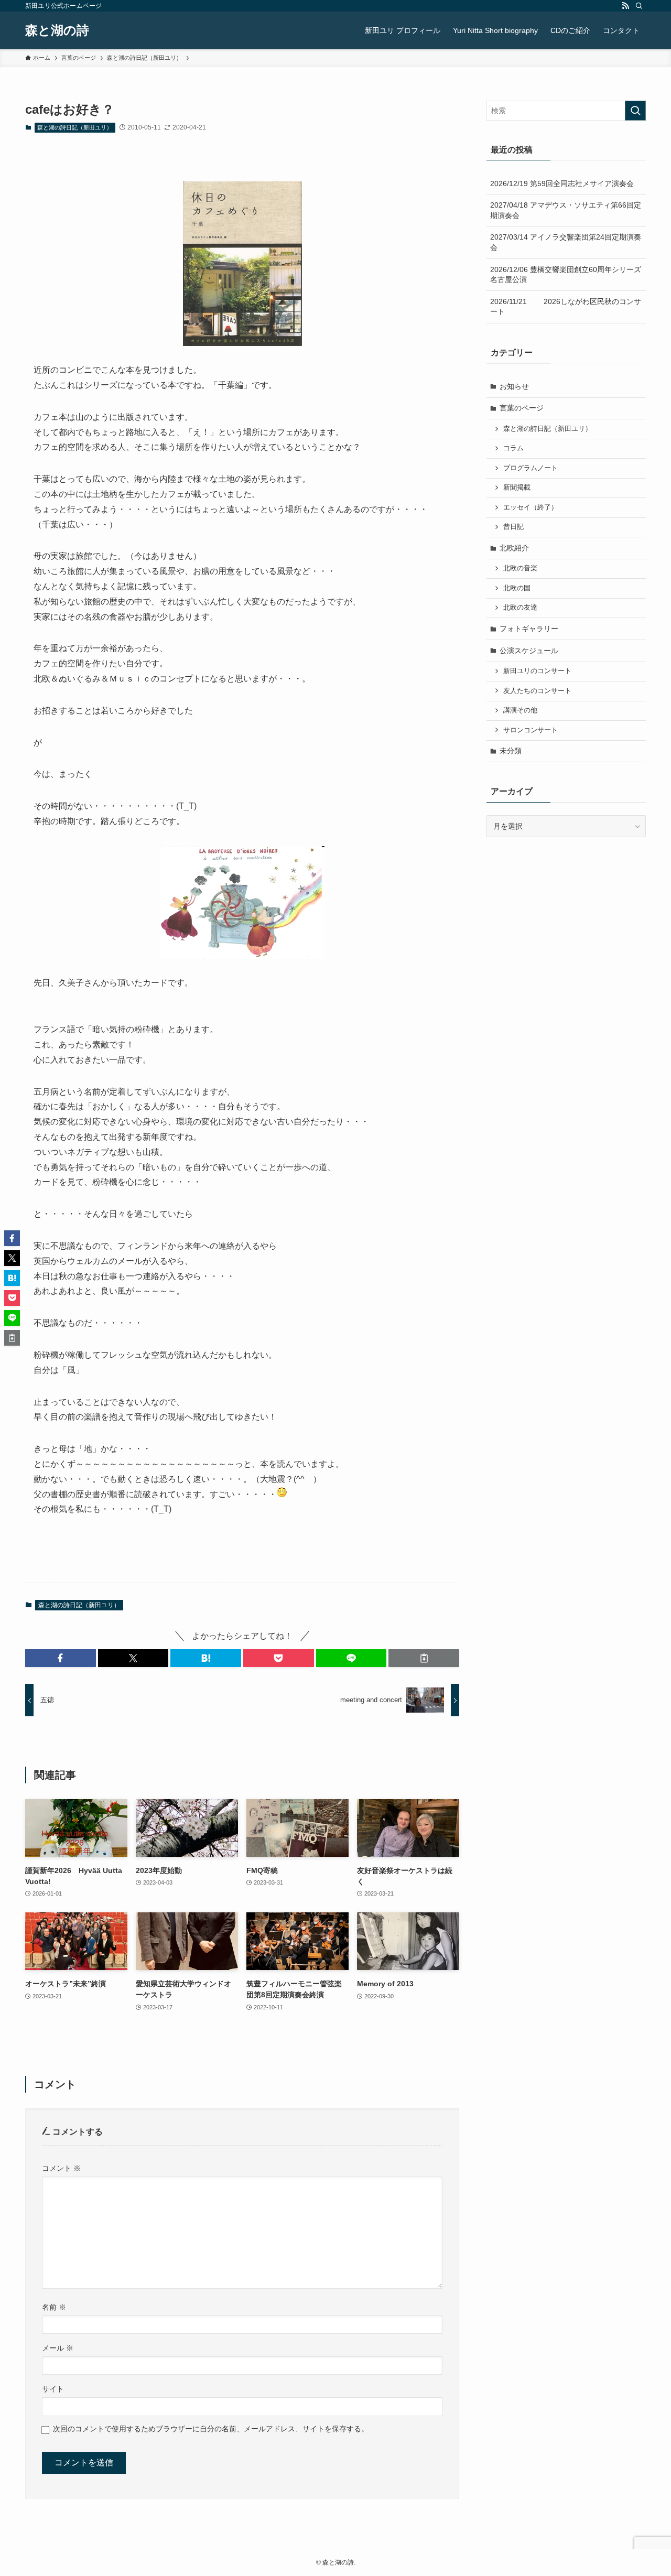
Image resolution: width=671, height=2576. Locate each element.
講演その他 (520, 710)
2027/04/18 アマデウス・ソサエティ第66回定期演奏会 (566, 210)
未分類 (511, 751)
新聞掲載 (517, 488)
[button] (61, 1658)
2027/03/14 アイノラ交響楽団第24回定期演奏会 (566, 242)
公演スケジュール (529, 651)
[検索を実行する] (635, 111)
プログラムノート (531, 468)
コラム (513, 448)
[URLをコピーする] (424, 1658)
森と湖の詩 (57, 30)
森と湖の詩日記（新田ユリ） (75, 127)
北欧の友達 (520, 608)
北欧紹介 (514, 548)
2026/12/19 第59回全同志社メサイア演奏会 (562, 183)
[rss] (625, 6)
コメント (61, 2168)
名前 (54, 2307)
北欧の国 (517, 588)
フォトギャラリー (529, 629)
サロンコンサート (531, 730)
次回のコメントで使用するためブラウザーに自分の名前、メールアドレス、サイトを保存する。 (211, 2429)
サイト (53, 2389)
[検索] (639, 6)
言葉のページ (522, 408)
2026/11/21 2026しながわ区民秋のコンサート (566, 307)
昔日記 (513, 527)
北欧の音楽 (520, 568)
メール (58, 2348)
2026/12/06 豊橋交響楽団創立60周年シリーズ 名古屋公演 (568, 275)
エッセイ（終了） (531, 507)
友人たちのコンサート (537, 691)
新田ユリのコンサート (537, 671)
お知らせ (514, 386)
